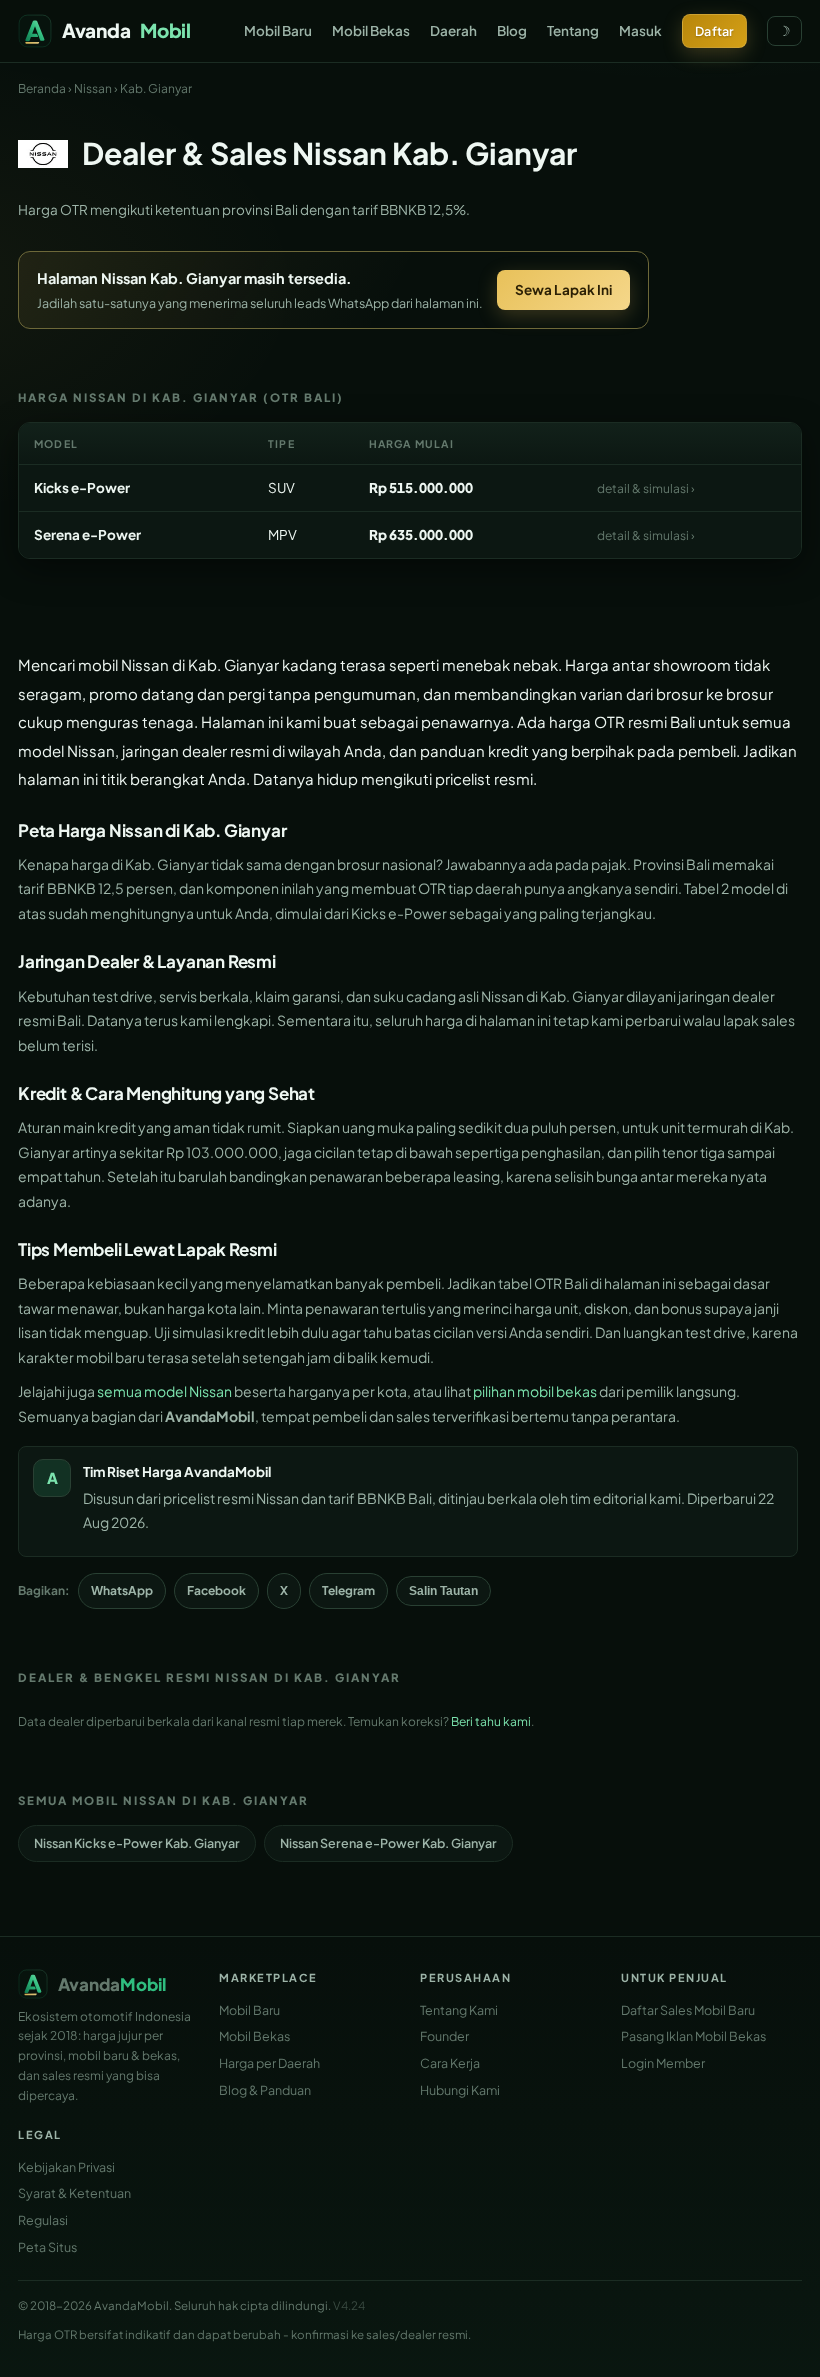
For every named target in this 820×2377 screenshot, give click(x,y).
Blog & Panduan (265, 2090)
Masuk (640, 30)
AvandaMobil (227, 1471)
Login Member (663, 2063)
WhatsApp (122, 1590)
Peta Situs (47, 2247)
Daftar (714, 31)
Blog (512, 30)
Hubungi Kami (460, 2090)
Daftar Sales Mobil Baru (688, 2010)
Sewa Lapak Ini (563, 289)
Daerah (453, 30)
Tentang (573, 30)
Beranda (42, 88)
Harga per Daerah (269, 2063)
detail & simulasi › (646, 488)
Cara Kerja (450, 2063)
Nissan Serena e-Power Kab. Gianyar (388, 1843)
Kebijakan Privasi (66, 2167)
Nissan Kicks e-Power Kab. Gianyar (137, 1843)
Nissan (93, 88)
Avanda (126, 30)
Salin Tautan (443, 1591)
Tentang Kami (459, 2010)
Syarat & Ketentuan (74, 2193)
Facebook (216, 1590)
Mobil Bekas (371, 30)
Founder (444, 2036)
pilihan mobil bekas (535, 1391)
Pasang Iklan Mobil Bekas (693, 2036)
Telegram (348, 1590)
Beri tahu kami (491, 1721)
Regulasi (43, 2220)
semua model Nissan (164, 1391)
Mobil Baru (278, 30)
